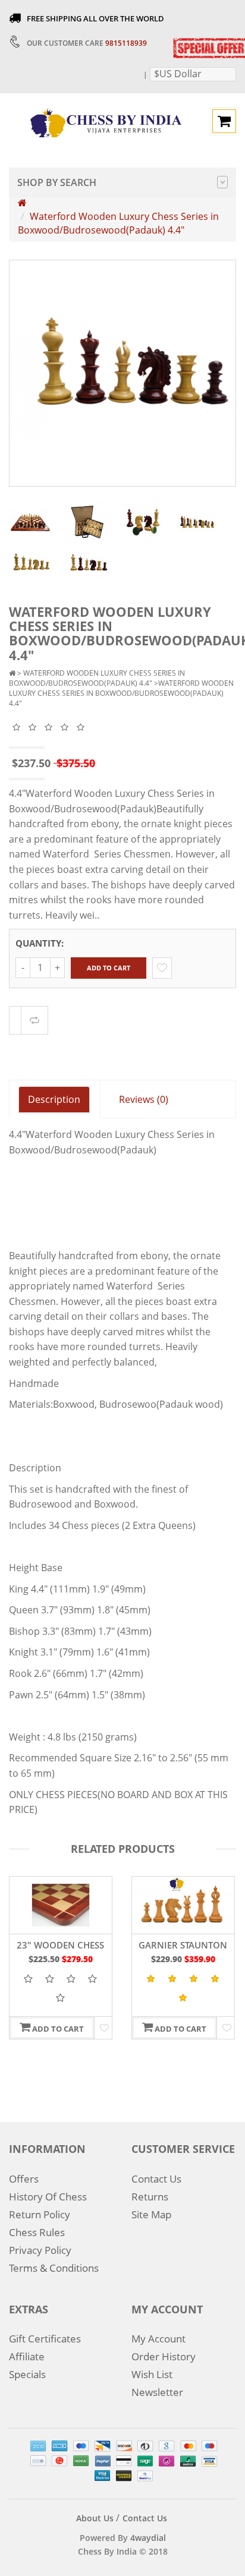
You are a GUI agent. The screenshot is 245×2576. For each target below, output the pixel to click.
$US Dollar (178, 74)
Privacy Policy (40, 2250)
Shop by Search (57, 182)
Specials (27, 2374)
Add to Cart (109, 968)
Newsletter (157, 2392)
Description (54, 1099)
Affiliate (27, 2356)
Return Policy (40, 2214)
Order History (164, 2356)
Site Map (151, 2214)
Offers (24, 2179)
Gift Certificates (45, 2339)
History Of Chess (48, 2197)
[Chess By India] (106, 122)
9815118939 (126, 43)
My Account (158, 2339)
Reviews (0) (144, 1099)
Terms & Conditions (54, 2268)
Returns (150, 2197)
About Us (95, 2518)
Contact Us (156, 2179)
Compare (34, 1020)
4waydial (148, 2538)
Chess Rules (37, 2232)
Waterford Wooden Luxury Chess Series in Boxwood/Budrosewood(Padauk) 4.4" (118, 223)
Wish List (152, 2374)
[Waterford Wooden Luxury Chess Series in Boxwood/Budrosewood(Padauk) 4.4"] (31, 521)
